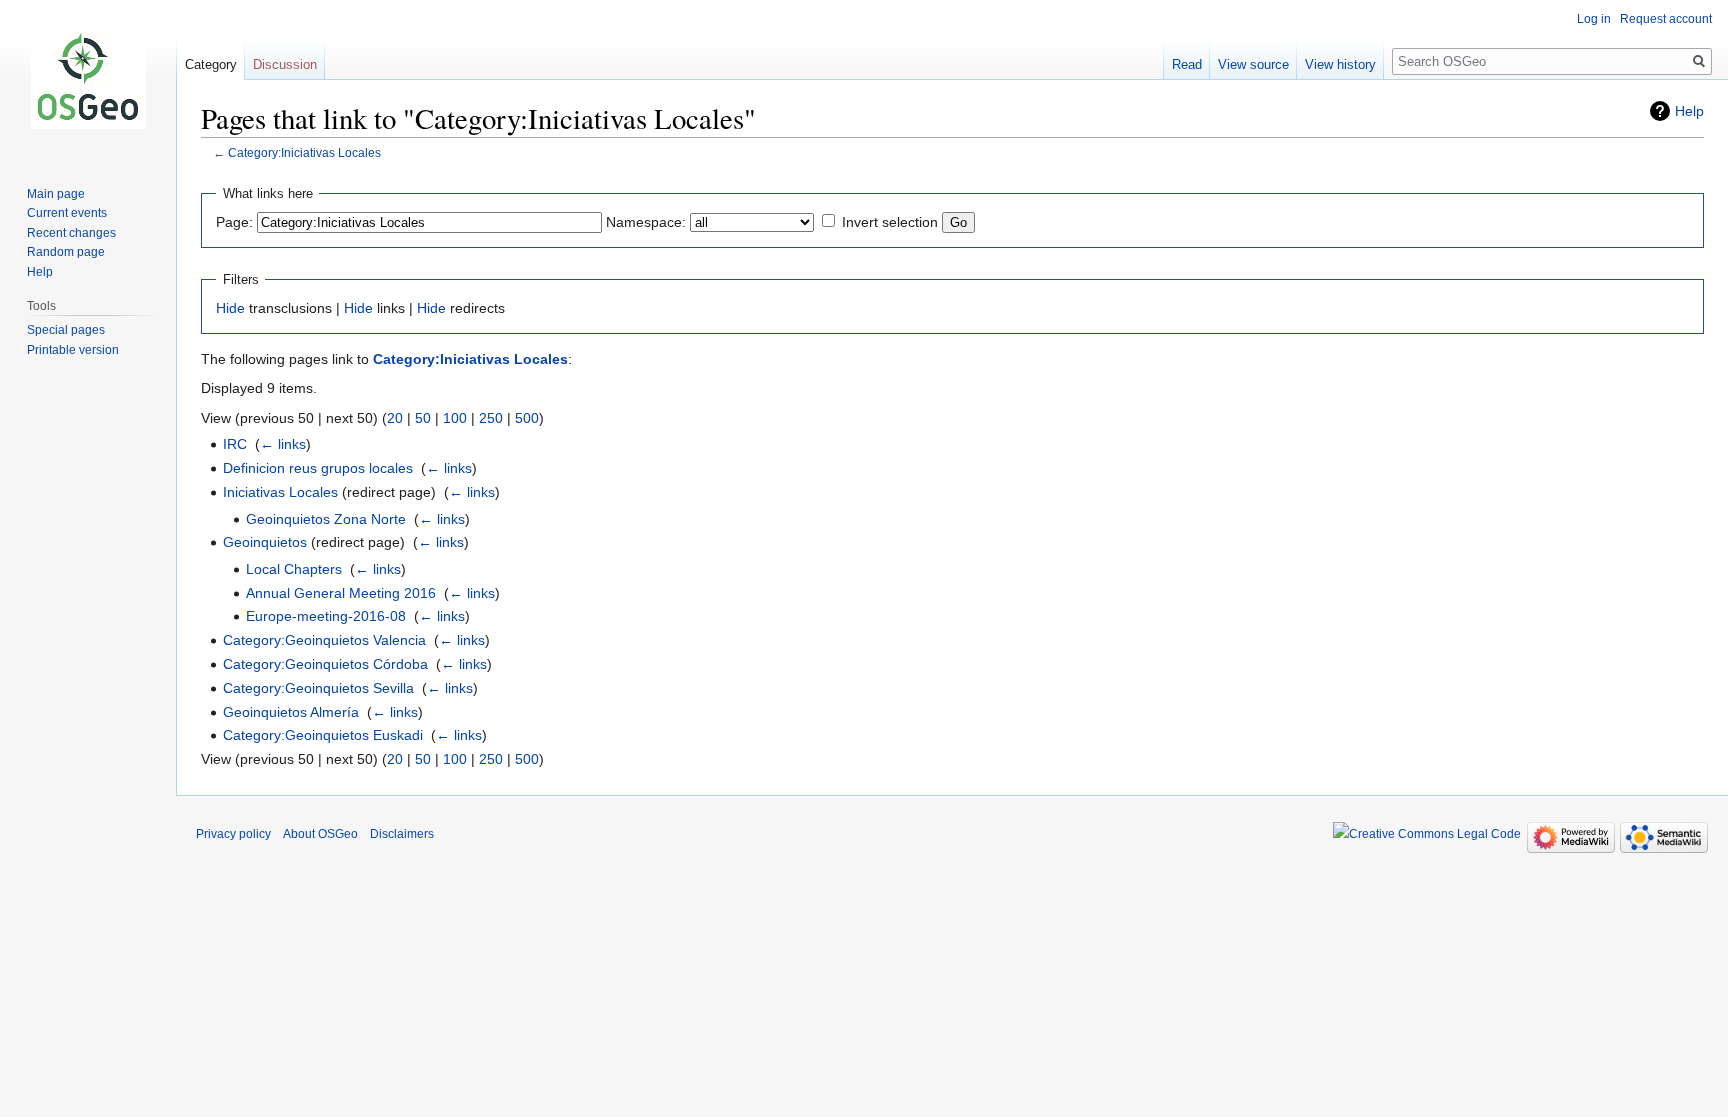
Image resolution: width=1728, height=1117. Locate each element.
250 (491, 418)
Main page (56, 194)
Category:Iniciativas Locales (304, 152)
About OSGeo (320, 834)
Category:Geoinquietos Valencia (324, 640)
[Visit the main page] (88, 80)
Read (1187, 64)
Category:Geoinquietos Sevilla (318, 688)
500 (527, 418)
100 (455, 418)
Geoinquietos (265, 542)
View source (1253, 64)
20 (395, 418)
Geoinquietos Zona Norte (326, 519)
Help (1689, 111)
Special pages (66, 330)
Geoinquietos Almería (291, 712)
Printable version (73, 350)
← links (283, 444)
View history (1340, 64)
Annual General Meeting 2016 (341, 593)
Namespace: (646, 222)
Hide (230, 308)
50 (423, 418)
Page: (234, 222)
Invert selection (890, 222)
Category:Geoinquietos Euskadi (323, 735)
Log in (1594, 19)
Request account (1666, 19)
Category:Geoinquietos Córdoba (325, 664)
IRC (235, 444)
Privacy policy (233, 834)
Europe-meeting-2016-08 (326, 616)
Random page (66, 252)
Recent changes (71, 233)
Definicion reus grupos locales (318, 468)
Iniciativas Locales (280, 492)
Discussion (285, 64)
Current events (67, 213)
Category (211, 64)
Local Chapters (294, 569)
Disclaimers (402, 834)
